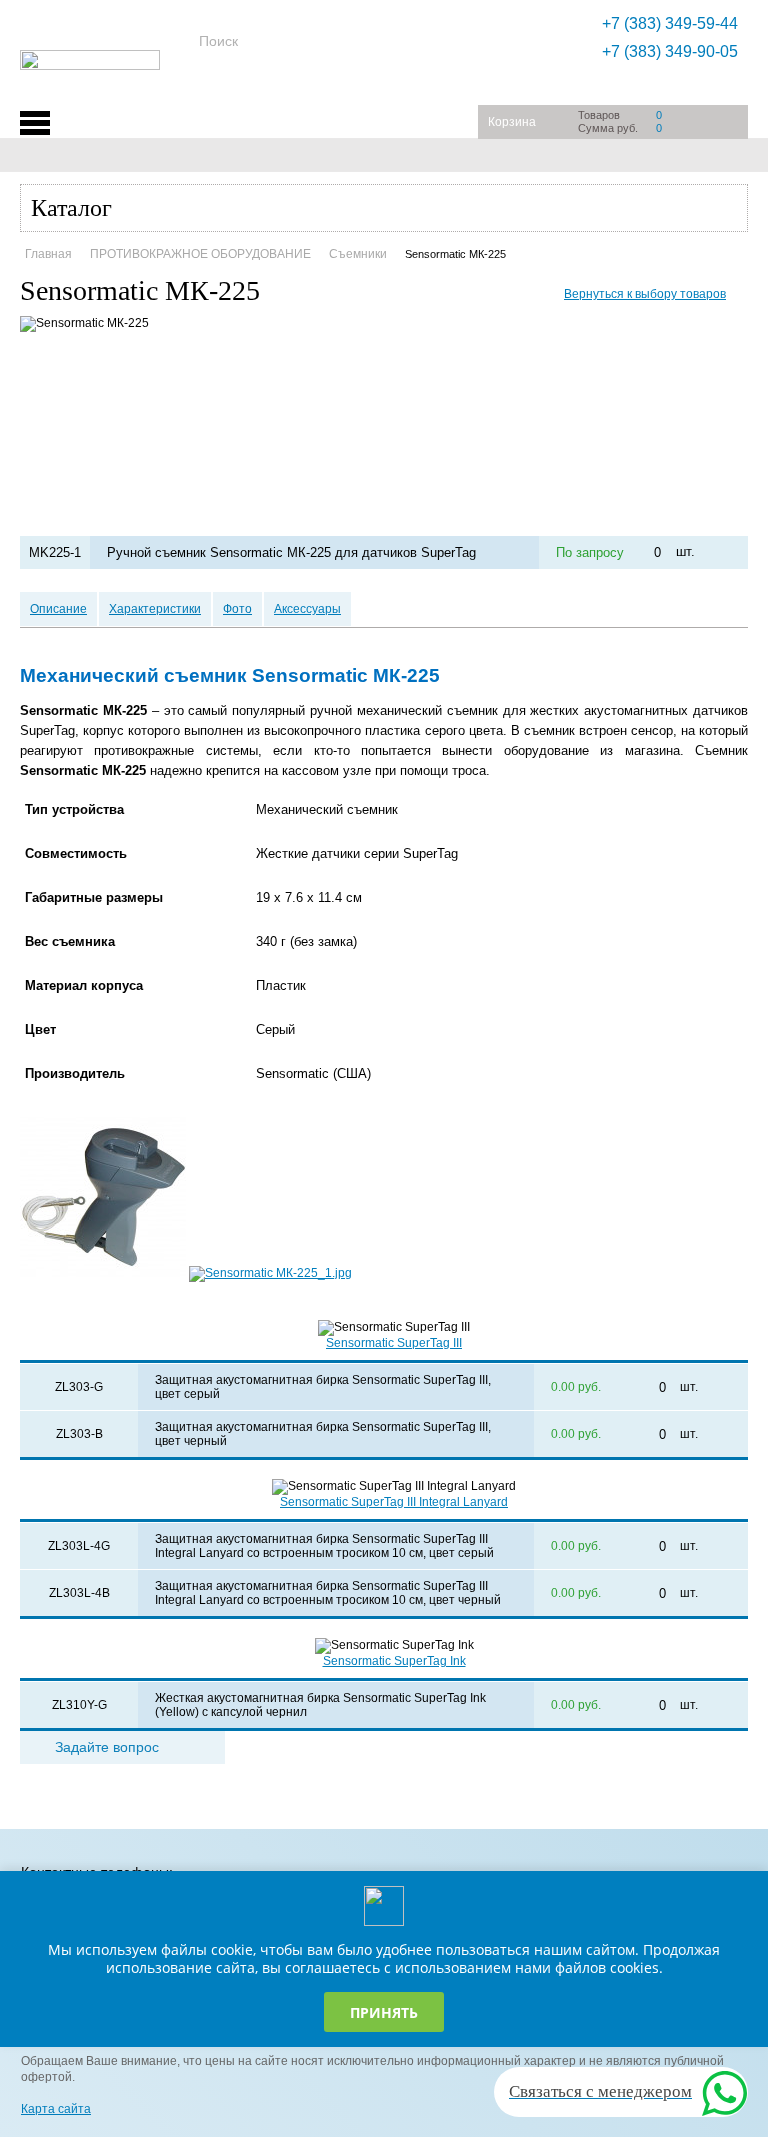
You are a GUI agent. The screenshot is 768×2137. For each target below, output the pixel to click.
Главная (48, 254)
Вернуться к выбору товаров (645, 294)
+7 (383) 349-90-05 (670, 51)
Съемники (358, 254)
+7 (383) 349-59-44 (670, 23)
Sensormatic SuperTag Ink (394, 1661)
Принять (384, 2012)
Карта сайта (56, 2109)
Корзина (512, 122)
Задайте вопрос (107, 1747)
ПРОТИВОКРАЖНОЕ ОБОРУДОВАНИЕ (200, 254)
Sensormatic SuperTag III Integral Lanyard (394, 1502)
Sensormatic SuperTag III (394, 1343)
